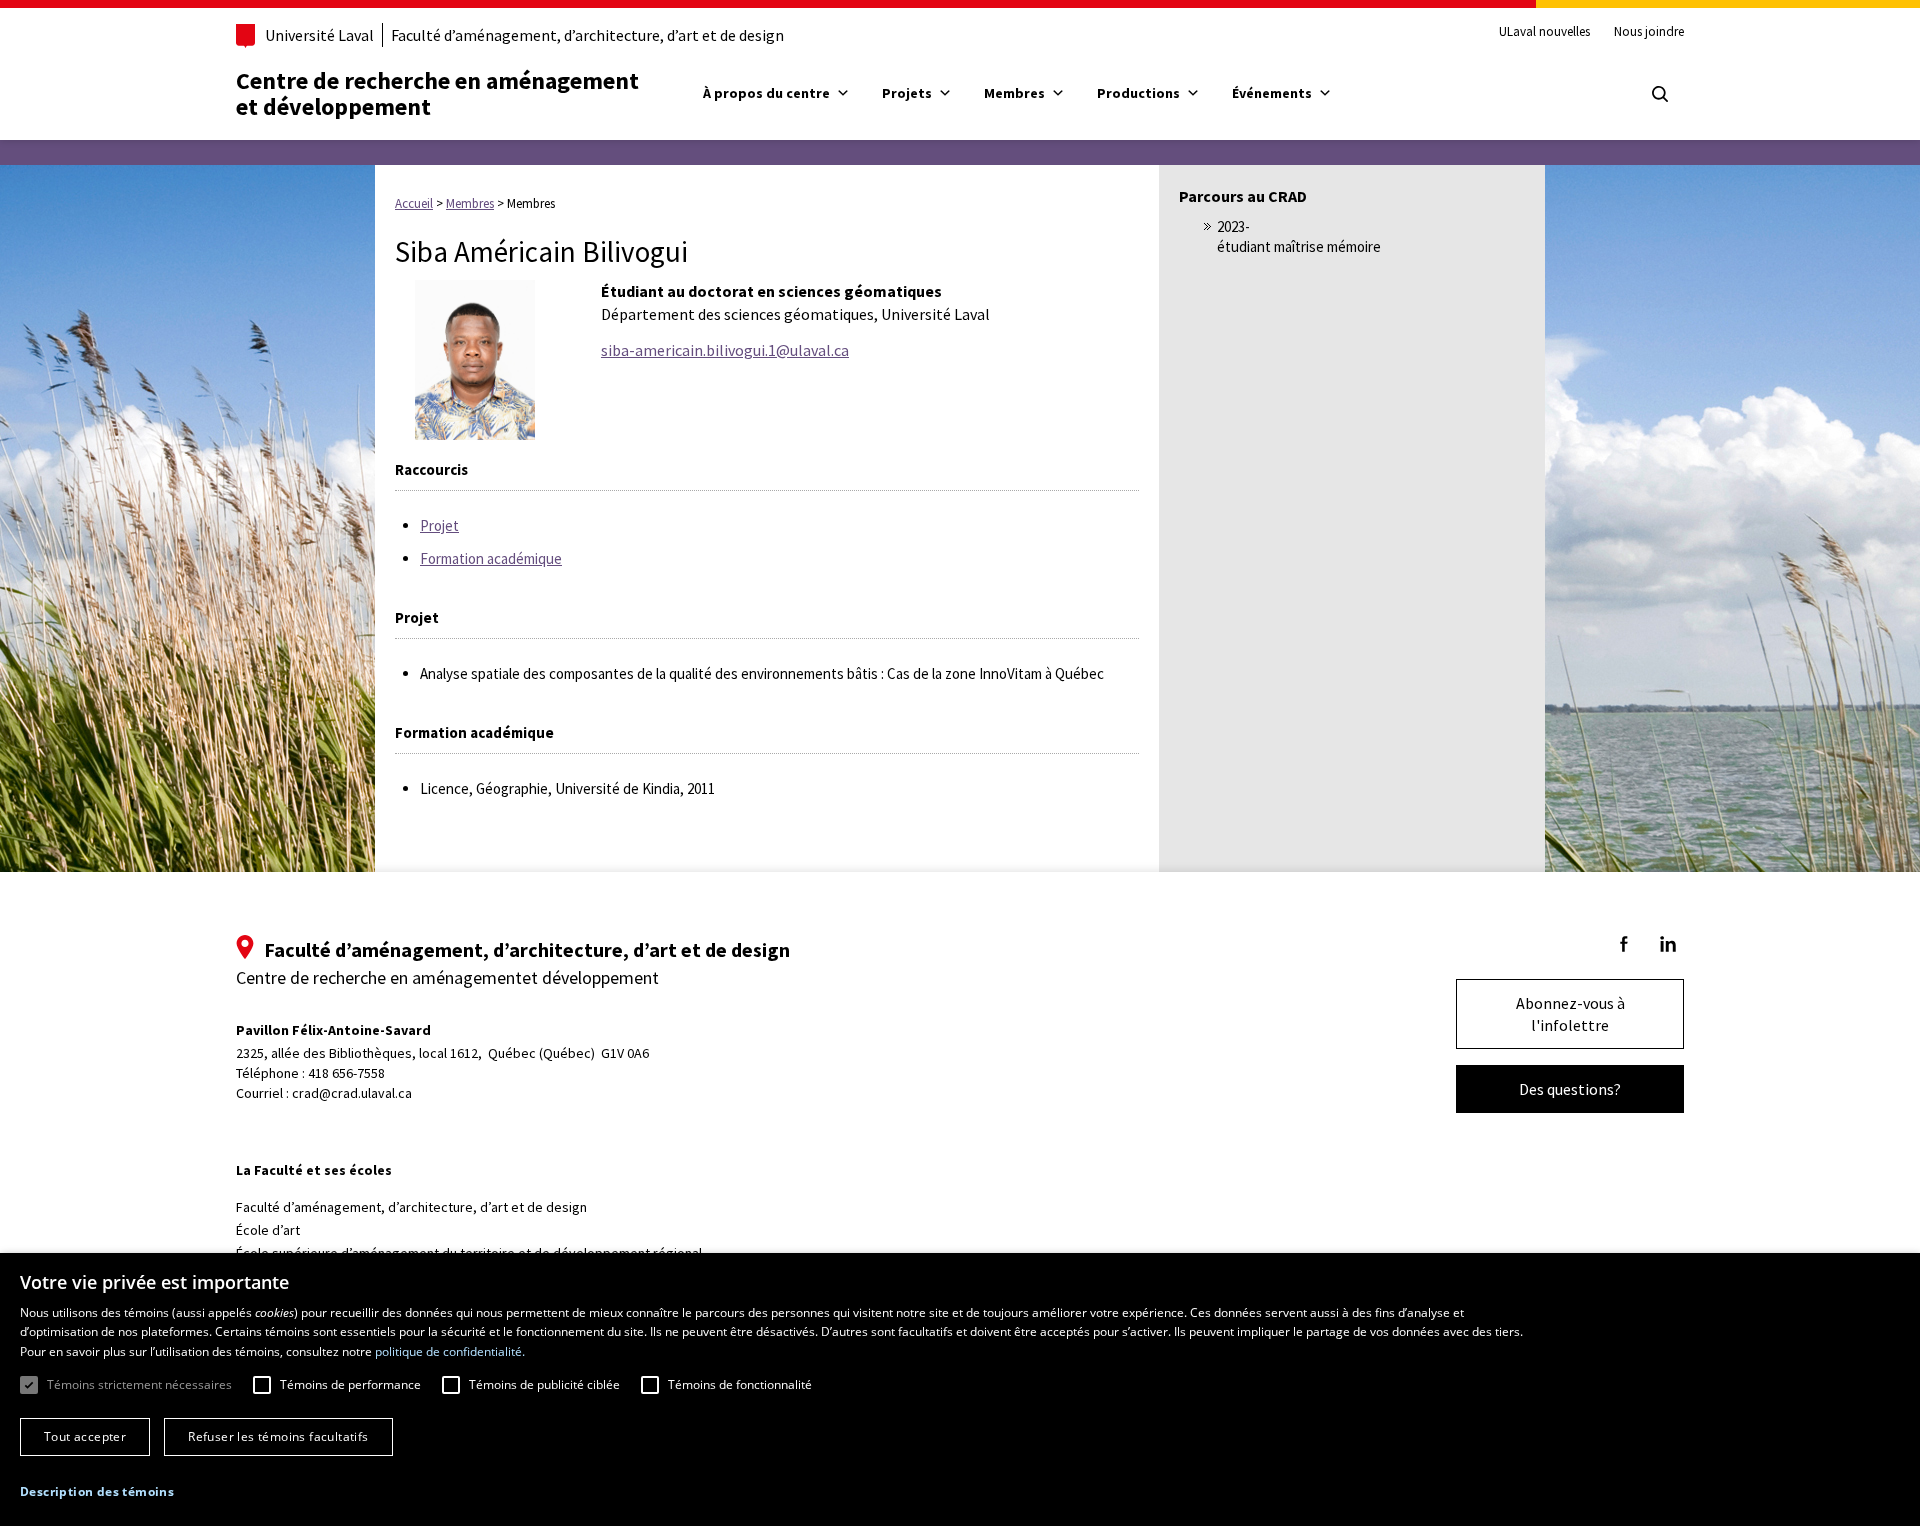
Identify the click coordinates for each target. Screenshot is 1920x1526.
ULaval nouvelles (1544, 32)
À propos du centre (766, 93)
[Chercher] (1660, 94)
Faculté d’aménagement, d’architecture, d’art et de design (587, 35)
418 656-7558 (346, 1073)
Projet (439, 525)
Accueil (414, 203)
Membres (1014, 93)
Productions (1138, 93)
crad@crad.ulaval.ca (352, 1093)
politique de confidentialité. (450, 1351)
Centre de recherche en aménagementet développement (437, 93)
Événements (1272, 93)
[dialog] (960, 1389)
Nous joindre (1649, 32)
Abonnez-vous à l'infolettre (1570, 1014)
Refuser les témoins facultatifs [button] (278, 1436)
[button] (97, 1491)
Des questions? (1570, 1089)
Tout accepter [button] (85, 1436)
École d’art (268, 1230)
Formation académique (491, 558)
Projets (907, 93)
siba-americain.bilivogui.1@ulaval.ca (725, 350)
